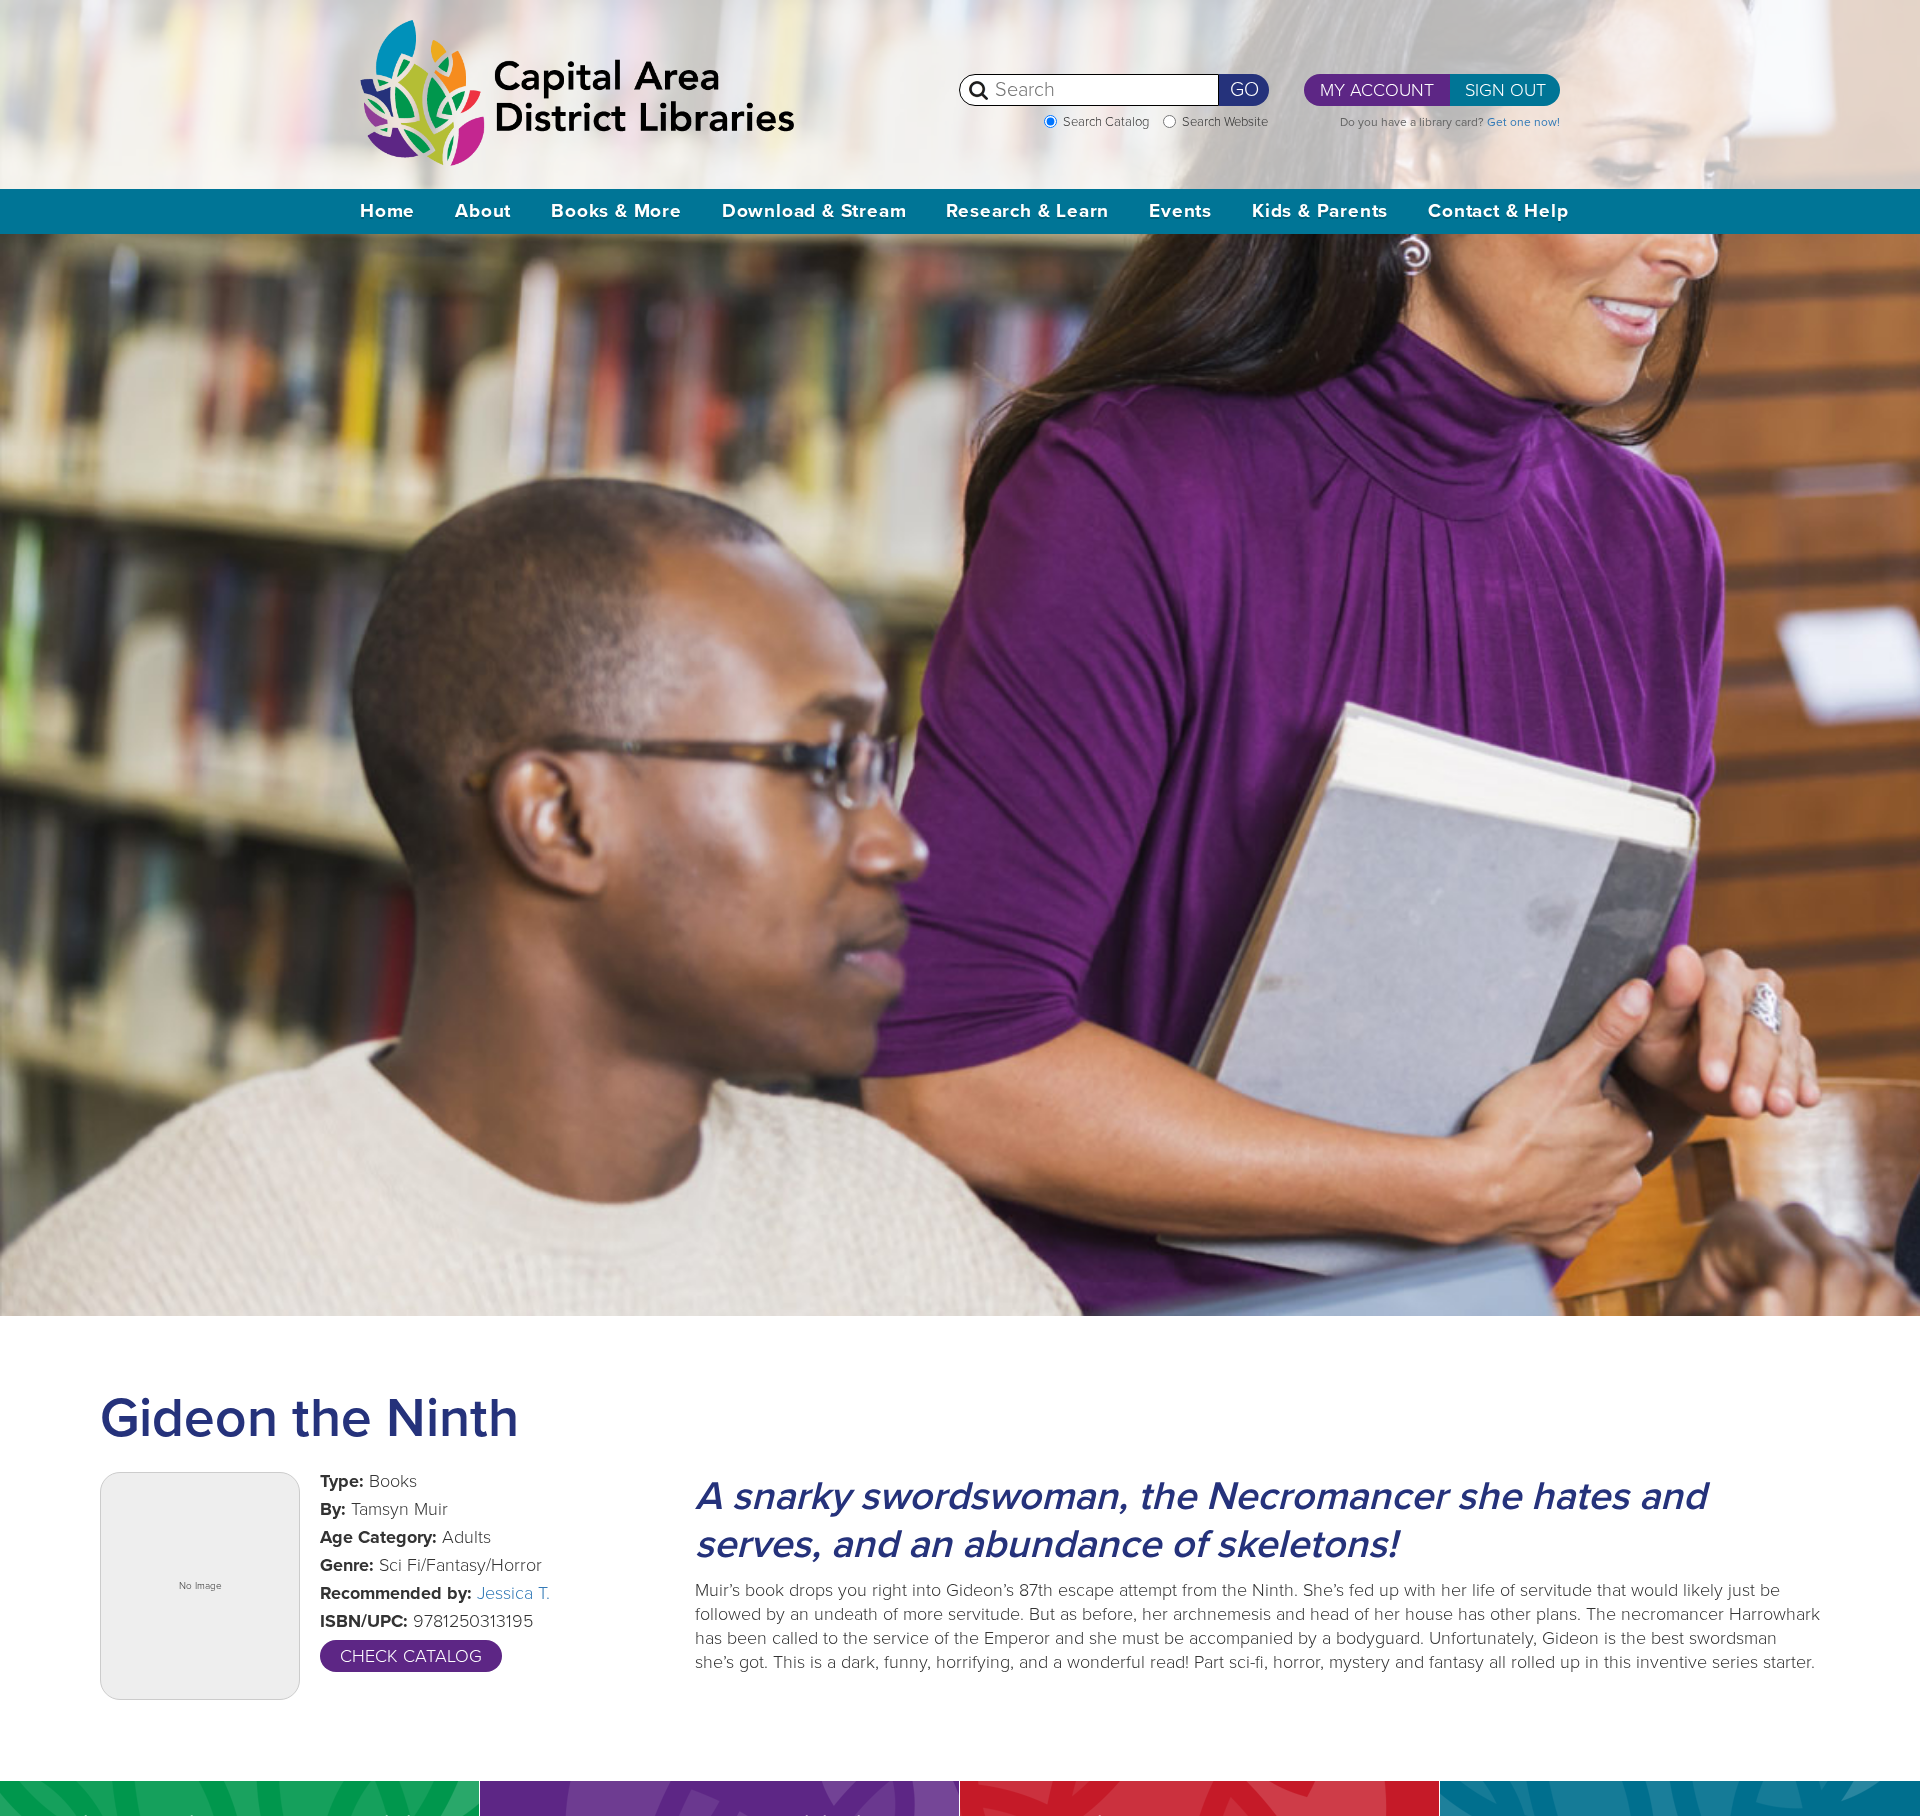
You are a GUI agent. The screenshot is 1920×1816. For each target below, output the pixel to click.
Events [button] (1180, 211)
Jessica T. (513, 1593)
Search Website (1225, 122)
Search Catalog (1106, 122)
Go (1244, 90)
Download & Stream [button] (814, 211)
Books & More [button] (616, 211)
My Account (1377, 90)
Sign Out (1505, 90)
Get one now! (1523, 122)
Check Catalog (411, 1656)
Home (387, 211)
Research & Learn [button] (1027, 211)
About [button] (483, 211)
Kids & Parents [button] (1320, 211)
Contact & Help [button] (1498, 211)
